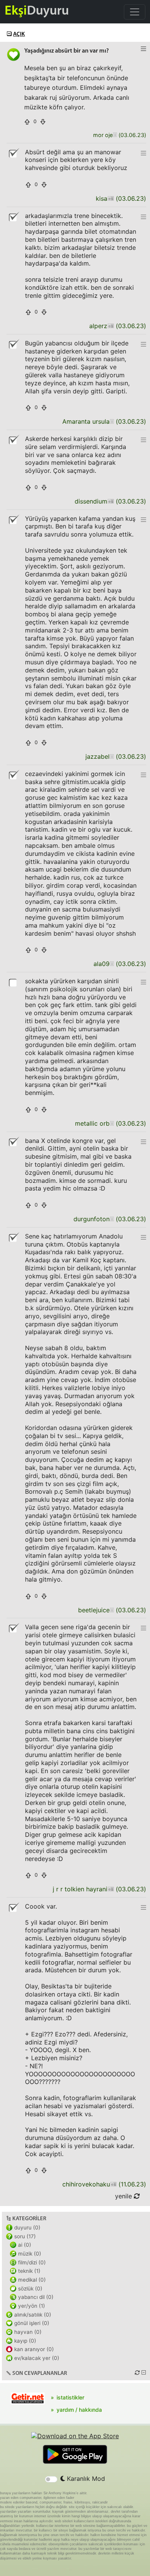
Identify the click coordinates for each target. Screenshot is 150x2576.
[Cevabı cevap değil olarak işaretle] (13, 153)
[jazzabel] (112, 757)
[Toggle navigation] (135, 12)
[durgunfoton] (112, 1219)
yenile (124, 2196)
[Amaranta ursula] (112, 422)
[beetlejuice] (112, 1610)
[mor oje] (115, 135)
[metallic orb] (112, 1124)
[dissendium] (111, 501)
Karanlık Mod (85, 2479)
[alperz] (111, 326)
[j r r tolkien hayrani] (111, 1889)
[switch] (51, 2479)
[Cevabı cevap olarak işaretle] (13, 982)
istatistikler (70, 2397)
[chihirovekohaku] (113, 2184)
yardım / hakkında (79, 2410)
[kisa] (111, 199)
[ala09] (112, 964)
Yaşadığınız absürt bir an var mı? (67, 51)
